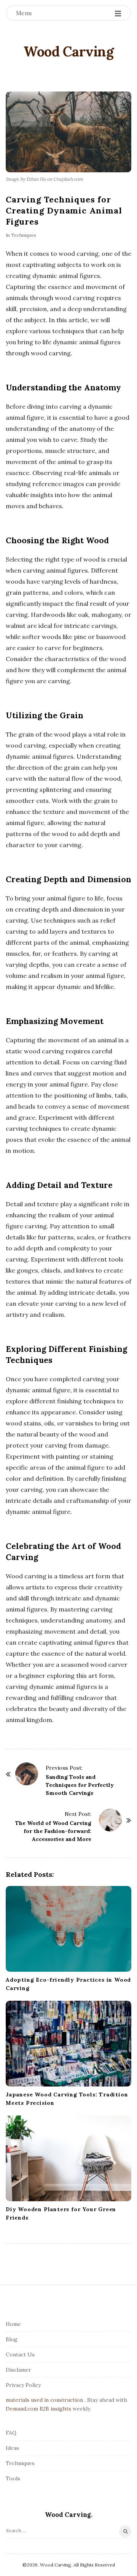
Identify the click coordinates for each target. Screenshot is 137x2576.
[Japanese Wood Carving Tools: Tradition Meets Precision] (68, 2044)
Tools (13, 2478)
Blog (12, 2339)
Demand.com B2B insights (38, 2409)
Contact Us (20, 2355)
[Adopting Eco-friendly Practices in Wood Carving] (68, 1929)
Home (13, 2324)
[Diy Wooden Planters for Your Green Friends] (68, 2158)
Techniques (24, 235)
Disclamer (18, 2370)
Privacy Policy (23, 2385)
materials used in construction (44, 2400)
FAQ (11, 2433)
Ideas (12, 2448)
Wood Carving (68, 51)
